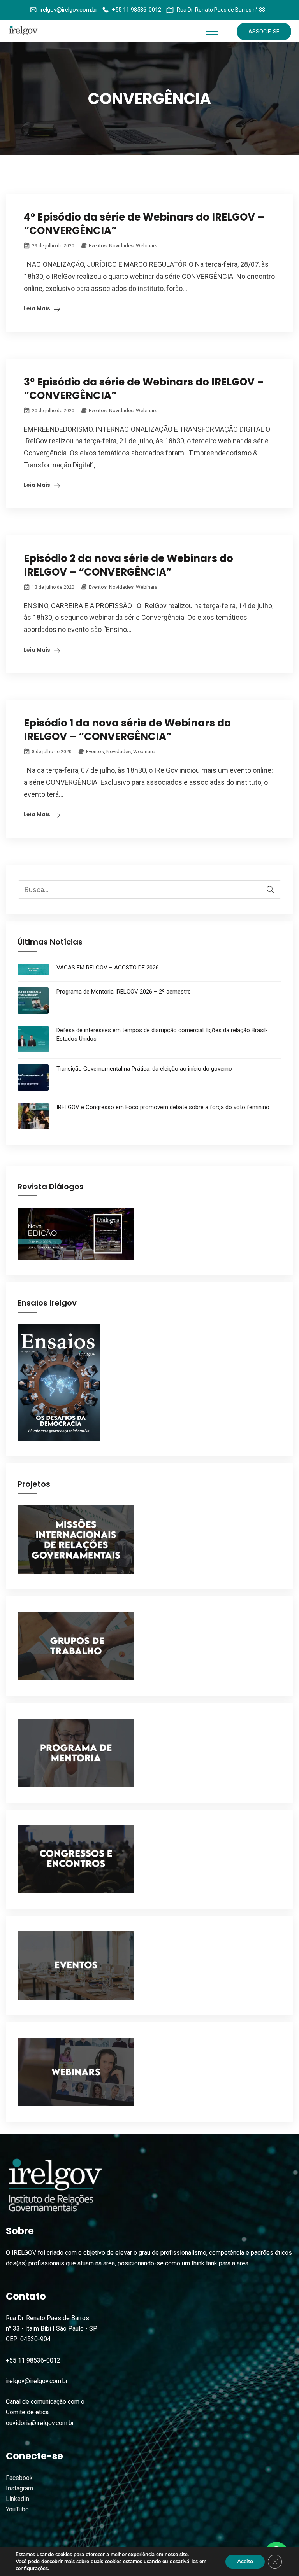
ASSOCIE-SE (264, 31)
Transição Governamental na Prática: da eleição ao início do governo (144, 1069)
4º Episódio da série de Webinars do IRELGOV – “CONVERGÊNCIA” (144, 224)
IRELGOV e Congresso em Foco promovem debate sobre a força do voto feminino (163, 1107)
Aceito (245, 2561)
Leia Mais (37, 308)
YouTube (17, 2509)
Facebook (19, 2478)
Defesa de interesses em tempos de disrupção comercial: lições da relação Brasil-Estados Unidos (162, 1034)
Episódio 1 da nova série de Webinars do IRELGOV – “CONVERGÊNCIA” (127, 730)
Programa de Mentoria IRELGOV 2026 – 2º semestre (124, 992)
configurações (32, 2569)
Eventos (98, 246)
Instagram (19, 2488)
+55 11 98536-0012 (136, 10)
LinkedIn (18, 2499)
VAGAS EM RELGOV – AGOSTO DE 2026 (108, 968)
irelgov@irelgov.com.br (69, 10)
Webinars (147, 246)
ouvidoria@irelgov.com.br (40, 2423)
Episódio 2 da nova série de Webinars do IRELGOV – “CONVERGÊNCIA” (128, 565)
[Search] (275, 884)
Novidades (121, 246)
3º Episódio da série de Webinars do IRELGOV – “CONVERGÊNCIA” (144, 389)
